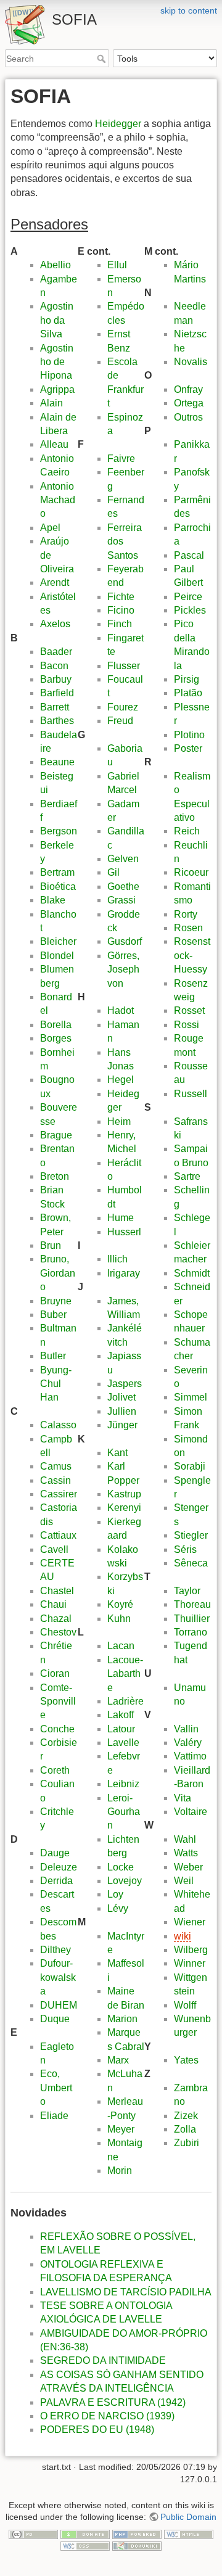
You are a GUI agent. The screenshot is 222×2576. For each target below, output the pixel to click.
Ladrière (125, 1701)
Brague (56, 1135)
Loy (115, 1894)
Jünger (122, 1425)
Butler (53, 1356)
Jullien (122, 1411)
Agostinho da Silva (57, 320)
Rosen (188, 928)
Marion (122, 2019)
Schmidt (192, 1273)
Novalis (191, 362)
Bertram (57, 872)
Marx (118, 2060)
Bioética (58, 887)
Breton (55, 1176)
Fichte (121, 597)
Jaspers (125, 1384)
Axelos (55, 624)
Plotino (189, 735)
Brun (51, 1245)
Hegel (121, 1080)
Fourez (123, 707)
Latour (121, 1729)
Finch (120, 624)
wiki (183, 1936)
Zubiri (187, 2143)
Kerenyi (124, 1508)
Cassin (55, 1480)
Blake (53, 900)
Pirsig (187, 679)
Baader (56, 652)
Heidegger (118, 124)
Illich (117, 1259)
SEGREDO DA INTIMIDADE (103, 2360)
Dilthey (55, 1950)
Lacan (121, 1646)
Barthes (57, 721)
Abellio (55, 265)
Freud (120, 721)
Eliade (54, 2116)
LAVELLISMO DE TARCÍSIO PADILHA (126, 2292)
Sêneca (191, 1563)
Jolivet (121, 1397)
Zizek (186, 2116)
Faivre (121, 459)
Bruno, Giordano (58, 1273)
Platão (188, 693)
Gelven (123, 859)
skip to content (189, 10)
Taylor (187, 1591)
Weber (188, 1867)
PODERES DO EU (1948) (97, 2430)
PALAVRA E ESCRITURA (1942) (113, 2402)
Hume (121, 1218)
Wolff (185, 2005)
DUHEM (59, 2005)
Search (103, 59)
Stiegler (191, 1535)
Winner (190, 1963)
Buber (53, 1315)
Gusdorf (125, 941)
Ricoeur (191, 872)
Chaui (53, 1604)
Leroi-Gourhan (124, 1812)
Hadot (121, 1010)
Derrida (56, 1881)
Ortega (189, 403)
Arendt (55, 582)
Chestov (58, 1632)
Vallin (186, 1729)
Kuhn (119, 1619)
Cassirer (59, 1494)
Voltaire (191, 1812)
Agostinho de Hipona (57, 362)
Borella (56, 1025)
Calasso (58, 1425)
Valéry (188, 1743)
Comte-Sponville (58, 1702)
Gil (113, 872)
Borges (56, 1038)
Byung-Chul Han (56, 1384)
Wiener (190, 1922)
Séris (185, 1549)
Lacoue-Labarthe (125, 1674)
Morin (120, 2171)
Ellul (117, 265)
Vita (183, 1798)
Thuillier (192, 1619)
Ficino (121, 610)
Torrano (191, 1632)
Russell (191, 1094)
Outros (188, 417)
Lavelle (123, 1743)
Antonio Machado (58, 500)
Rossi (187, 1025)
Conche (57, 1729)
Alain (51, 403)
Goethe (123, 887)
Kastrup (124, 1494)
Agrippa (57, 389)
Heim (119, 1121)
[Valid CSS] (85, 2546)
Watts (186, 1853)
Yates (186, 2060)
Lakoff (121, 1715)
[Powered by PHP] (137, 2533)
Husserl (124, 1232)
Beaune (57, 762)
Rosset (189, 1010)
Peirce (188, 597)
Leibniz (123, 1784)
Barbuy (56, 679)
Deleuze (59, 1867)
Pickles (190, 610)
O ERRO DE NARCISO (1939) (107, 2416)
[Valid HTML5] (189, 2533)
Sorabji (190, 1466)
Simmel (191, 1397)
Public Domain (188, 2517)
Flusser (124, 666)
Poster (188, 748)
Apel (50, 528)
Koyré (120, 1604)
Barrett (55, 707)
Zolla (185, 2129)
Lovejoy (125, 1881)
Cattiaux (58, 1535)
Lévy (118, 1908)
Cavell (54, 1549)
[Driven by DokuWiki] (137, 2546)
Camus (56, 1466)
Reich (187, 831)
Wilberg (191, 1950)
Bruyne (56, 1301)
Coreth (55, 1770)
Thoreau (192, 1604)
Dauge (55, 1853)
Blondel (57, 956)
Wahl (185, 1839)
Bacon (54, 666)
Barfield (57, 693)
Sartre (187, 1176)
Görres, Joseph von (123, 969)
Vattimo (190, 1756)
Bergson (59, 831)
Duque (55, 2019)
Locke (121, 1867)
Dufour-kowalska (58, 1977)
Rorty (186, 914)
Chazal (56, 1619)
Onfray (188, 389)
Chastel (57, 1591)
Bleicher (58, 941)
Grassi (121, 900)
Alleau (54, 444)
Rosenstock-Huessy (192, 955)
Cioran (55, 1673)
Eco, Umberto (56, 2088)
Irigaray (124, 1273)
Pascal (189, 555)
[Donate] (85, 2533)
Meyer (121, 2129)
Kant (117, 1453)
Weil (184, 1881)
